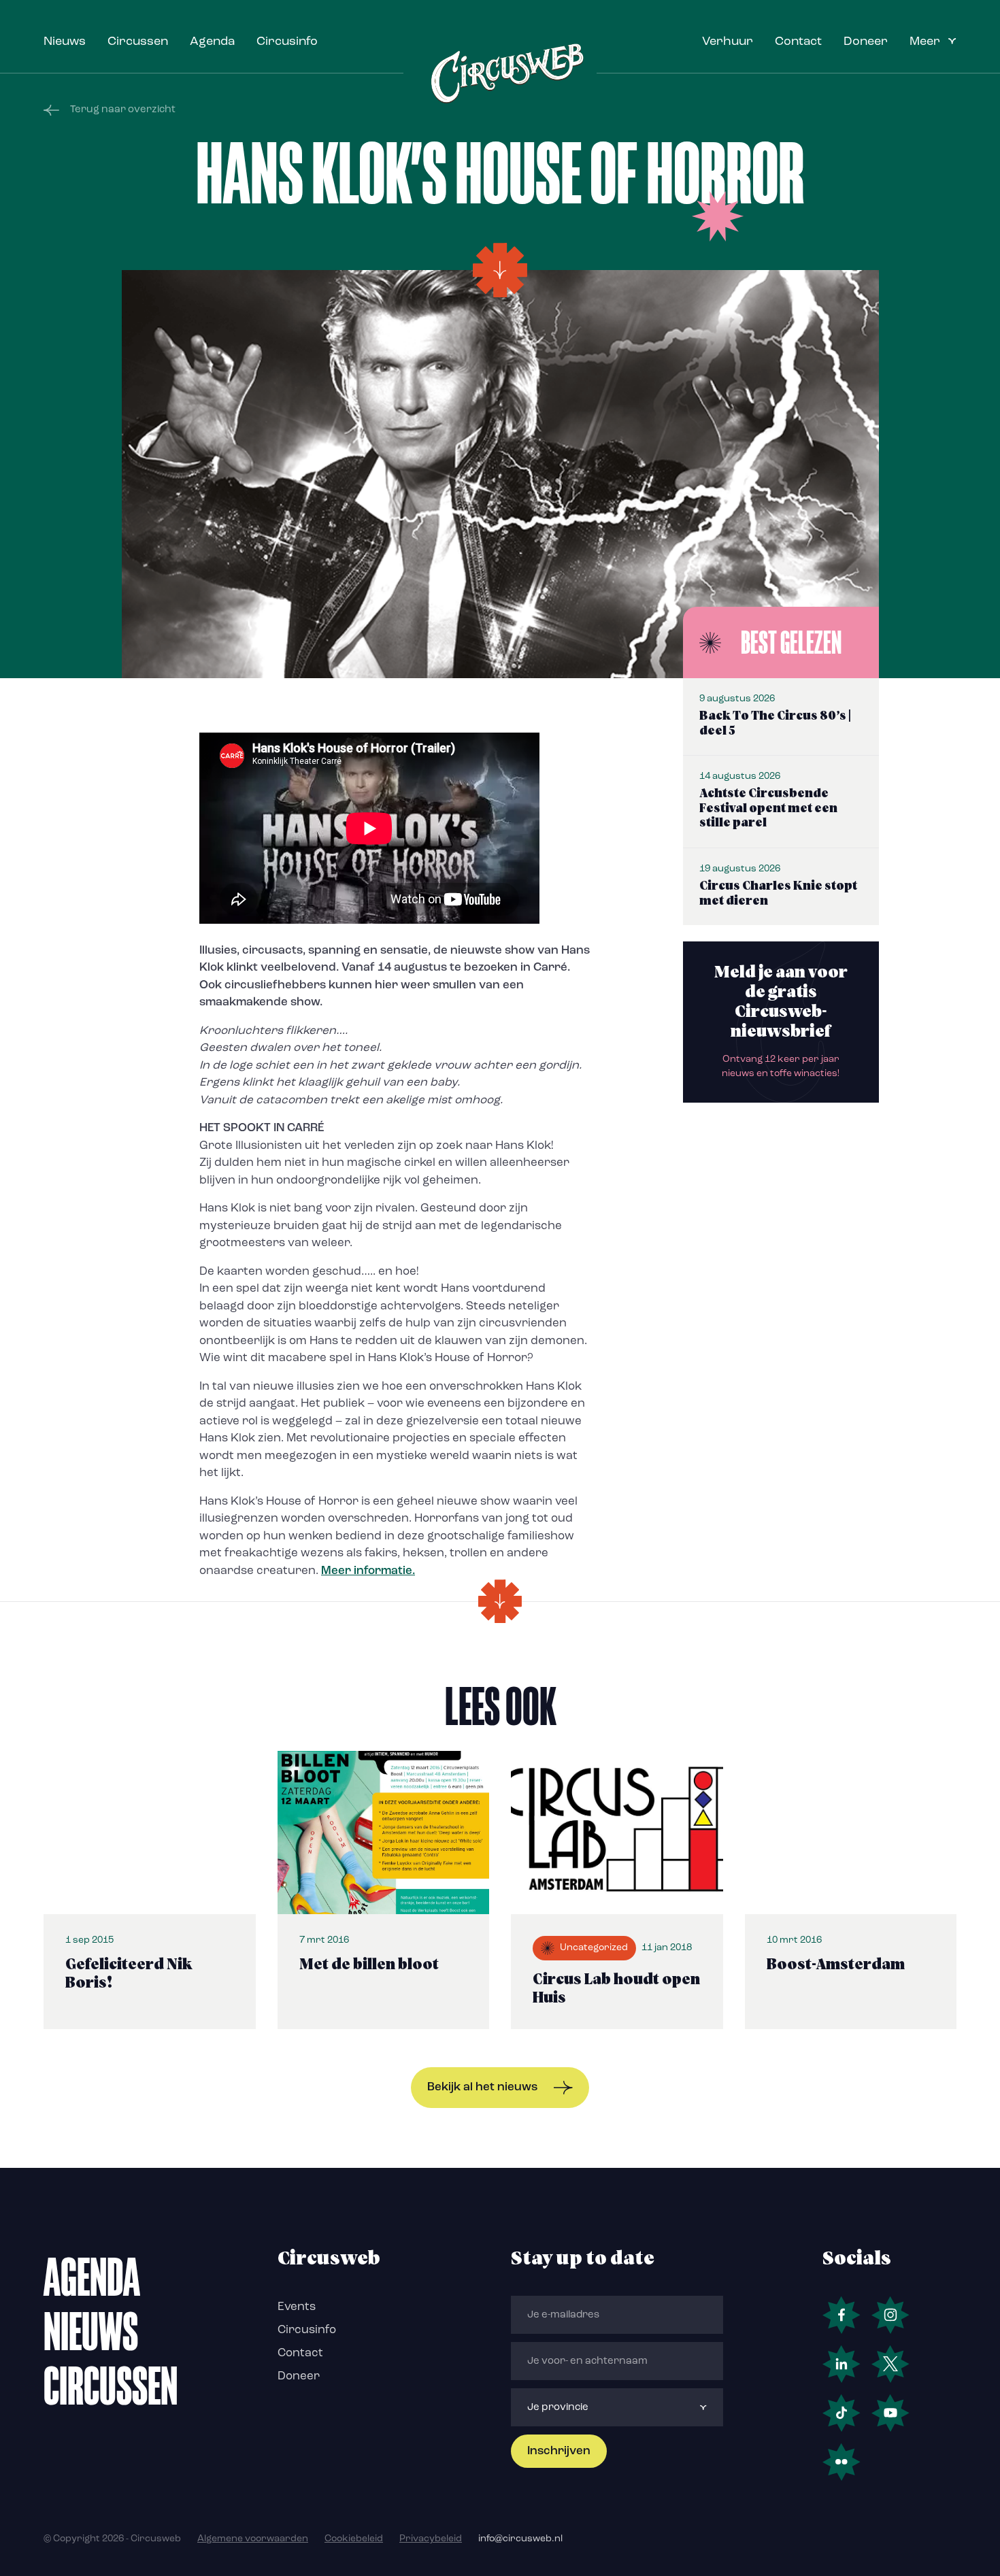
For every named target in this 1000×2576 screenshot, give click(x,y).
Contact (798, 42)
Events (297, 2307)
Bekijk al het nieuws (482, 2087)
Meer (925, 42)
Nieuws (65, 42)
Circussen (138, 42)
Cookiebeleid (354, 2539)
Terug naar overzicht (123, 110)
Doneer (866, 42)
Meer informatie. (368, 1571)
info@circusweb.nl (520, 2539)
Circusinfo (287, 42)
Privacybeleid (431, 2539)
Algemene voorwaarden (253, 2539)
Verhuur (728, 42)
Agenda (212, 42)
